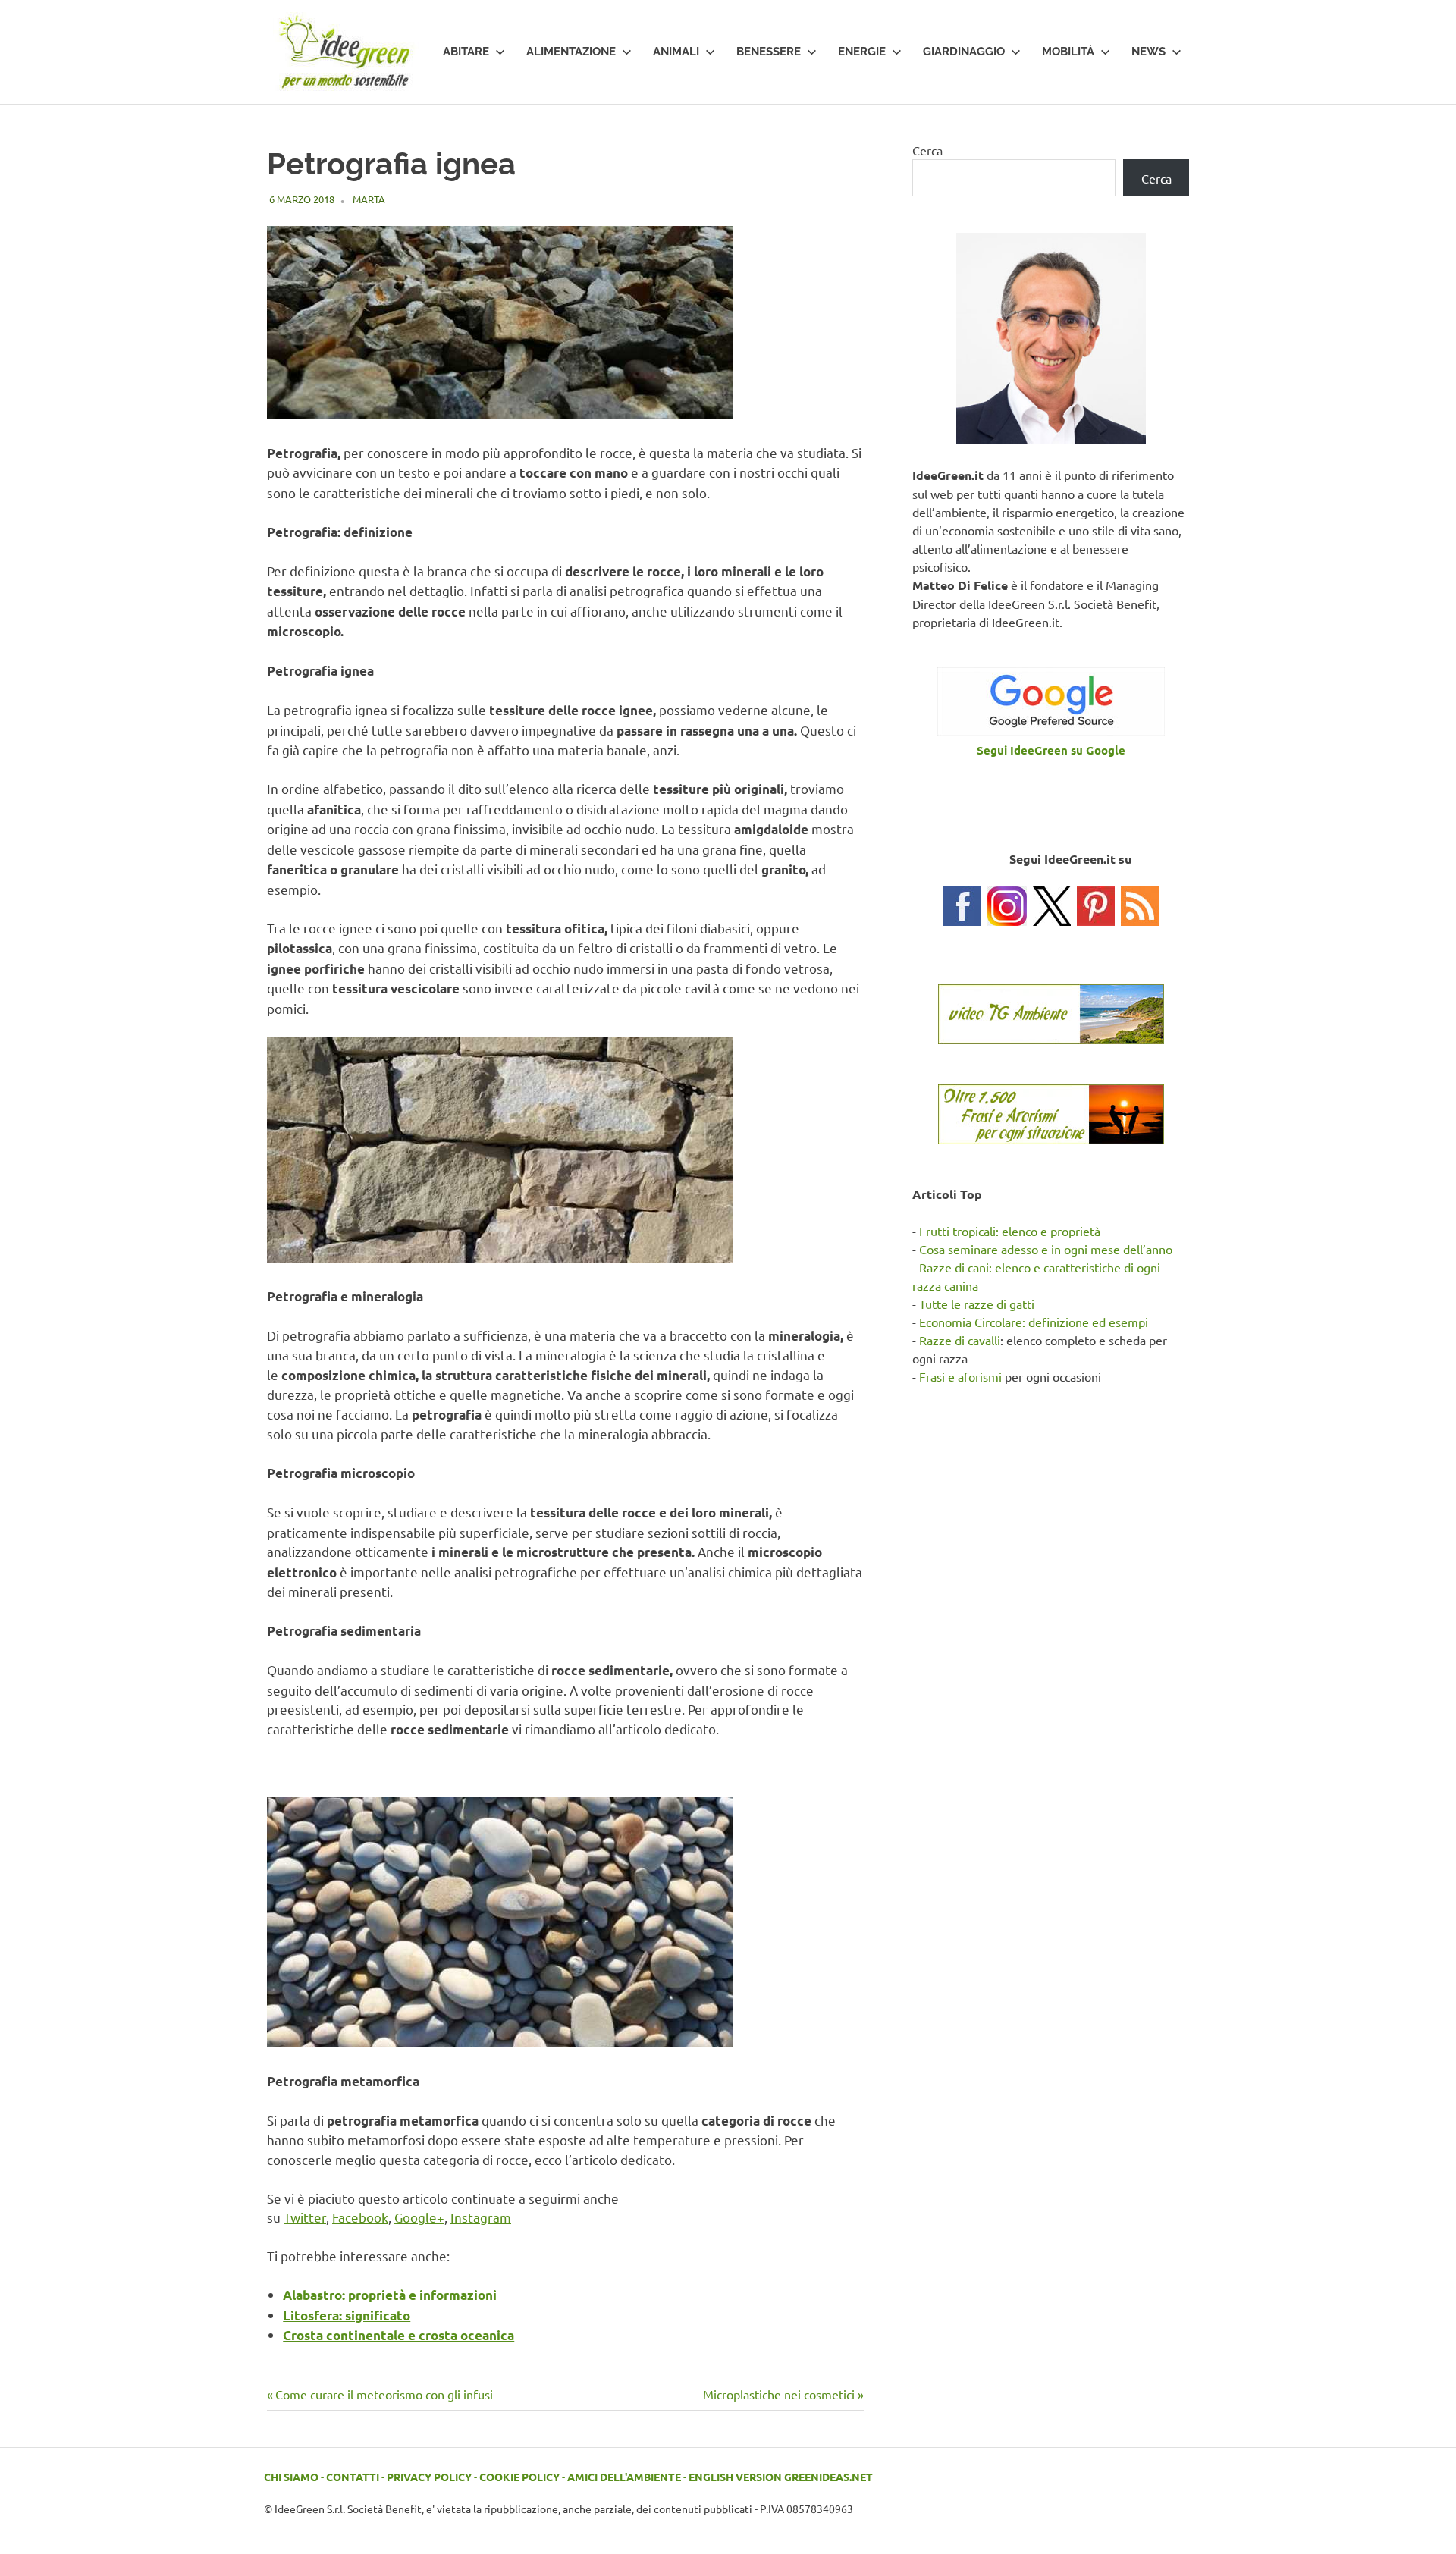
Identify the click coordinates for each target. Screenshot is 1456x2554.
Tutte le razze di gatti (977, 1304)
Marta (369, 199)
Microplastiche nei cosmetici (779, 2394)
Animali (676, 52)
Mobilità (1068, 52)
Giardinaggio (964, 52)
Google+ (419, 2217)
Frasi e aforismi (960, 1376)
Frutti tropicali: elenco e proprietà (1010, 1231)
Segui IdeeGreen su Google (1051, 750)
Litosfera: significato (347, 2316)
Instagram (481, 2217)
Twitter (305, 2217)
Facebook (360, 2217)
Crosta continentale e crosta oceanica (399, 2335)
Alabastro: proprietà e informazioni (390, 2295)
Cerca (927, 150)
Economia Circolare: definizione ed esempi (1034, 1322)
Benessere (769, 52)
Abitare (466, 52)
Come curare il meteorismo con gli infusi (384, 2394)
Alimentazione (571, 52)
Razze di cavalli (960, 1340)
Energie (862, 52)
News (1148, 52)
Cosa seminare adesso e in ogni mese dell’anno (1046, 1249)
